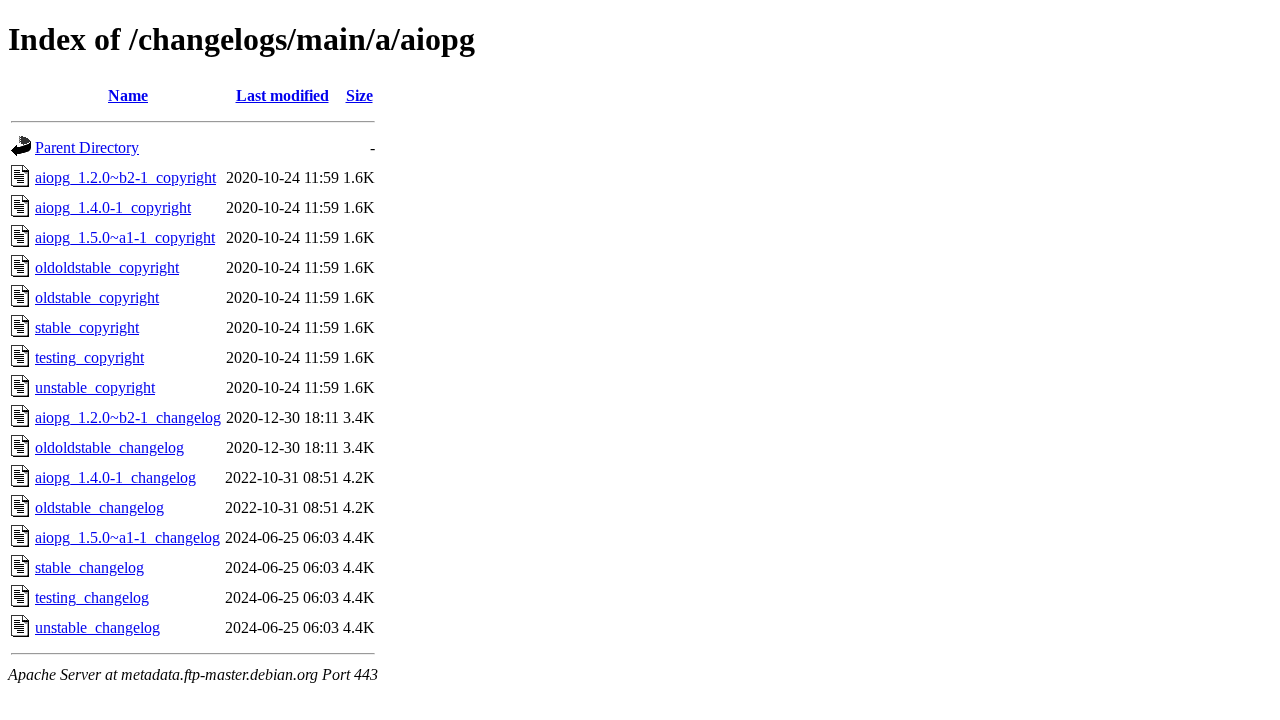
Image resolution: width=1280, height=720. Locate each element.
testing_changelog (92, 597)
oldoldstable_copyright (107, 267)
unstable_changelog (97, 627)
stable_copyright (87, 327)
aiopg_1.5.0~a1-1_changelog (127, 537)
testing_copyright (89, 357)
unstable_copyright (95, 387)
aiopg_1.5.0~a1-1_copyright (125, 237)
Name (128, 95)
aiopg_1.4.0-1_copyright (113, 207)
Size (359, 95)
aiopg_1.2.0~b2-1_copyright (125, 177)
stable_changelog (89, 567)
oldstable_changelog (99, 507)
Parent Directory (87, 147)
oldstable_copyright (97, 297)
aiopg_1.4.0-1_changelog (115, 477)
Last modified (282, 95)
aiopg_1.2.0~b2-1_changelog (128, 417)
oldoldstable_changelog (109, 447)
